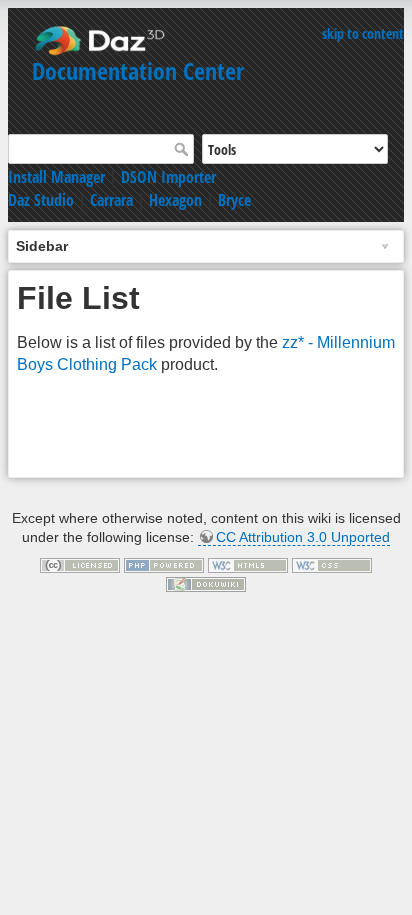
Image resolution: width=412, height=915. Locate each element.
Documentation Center (138, 70)
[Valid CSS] (332, 564)
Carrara (111, 200)
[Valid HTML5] (248, 564)
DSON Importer (168, 177)
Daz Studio (41, 200)
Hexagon (175, 200)
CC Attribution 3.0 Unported (303, 537)
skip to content (363, 33)
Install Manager (56, 177)
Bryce (234, 200)
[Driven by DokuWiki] (206, 583)
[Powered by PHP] (164, 564)
